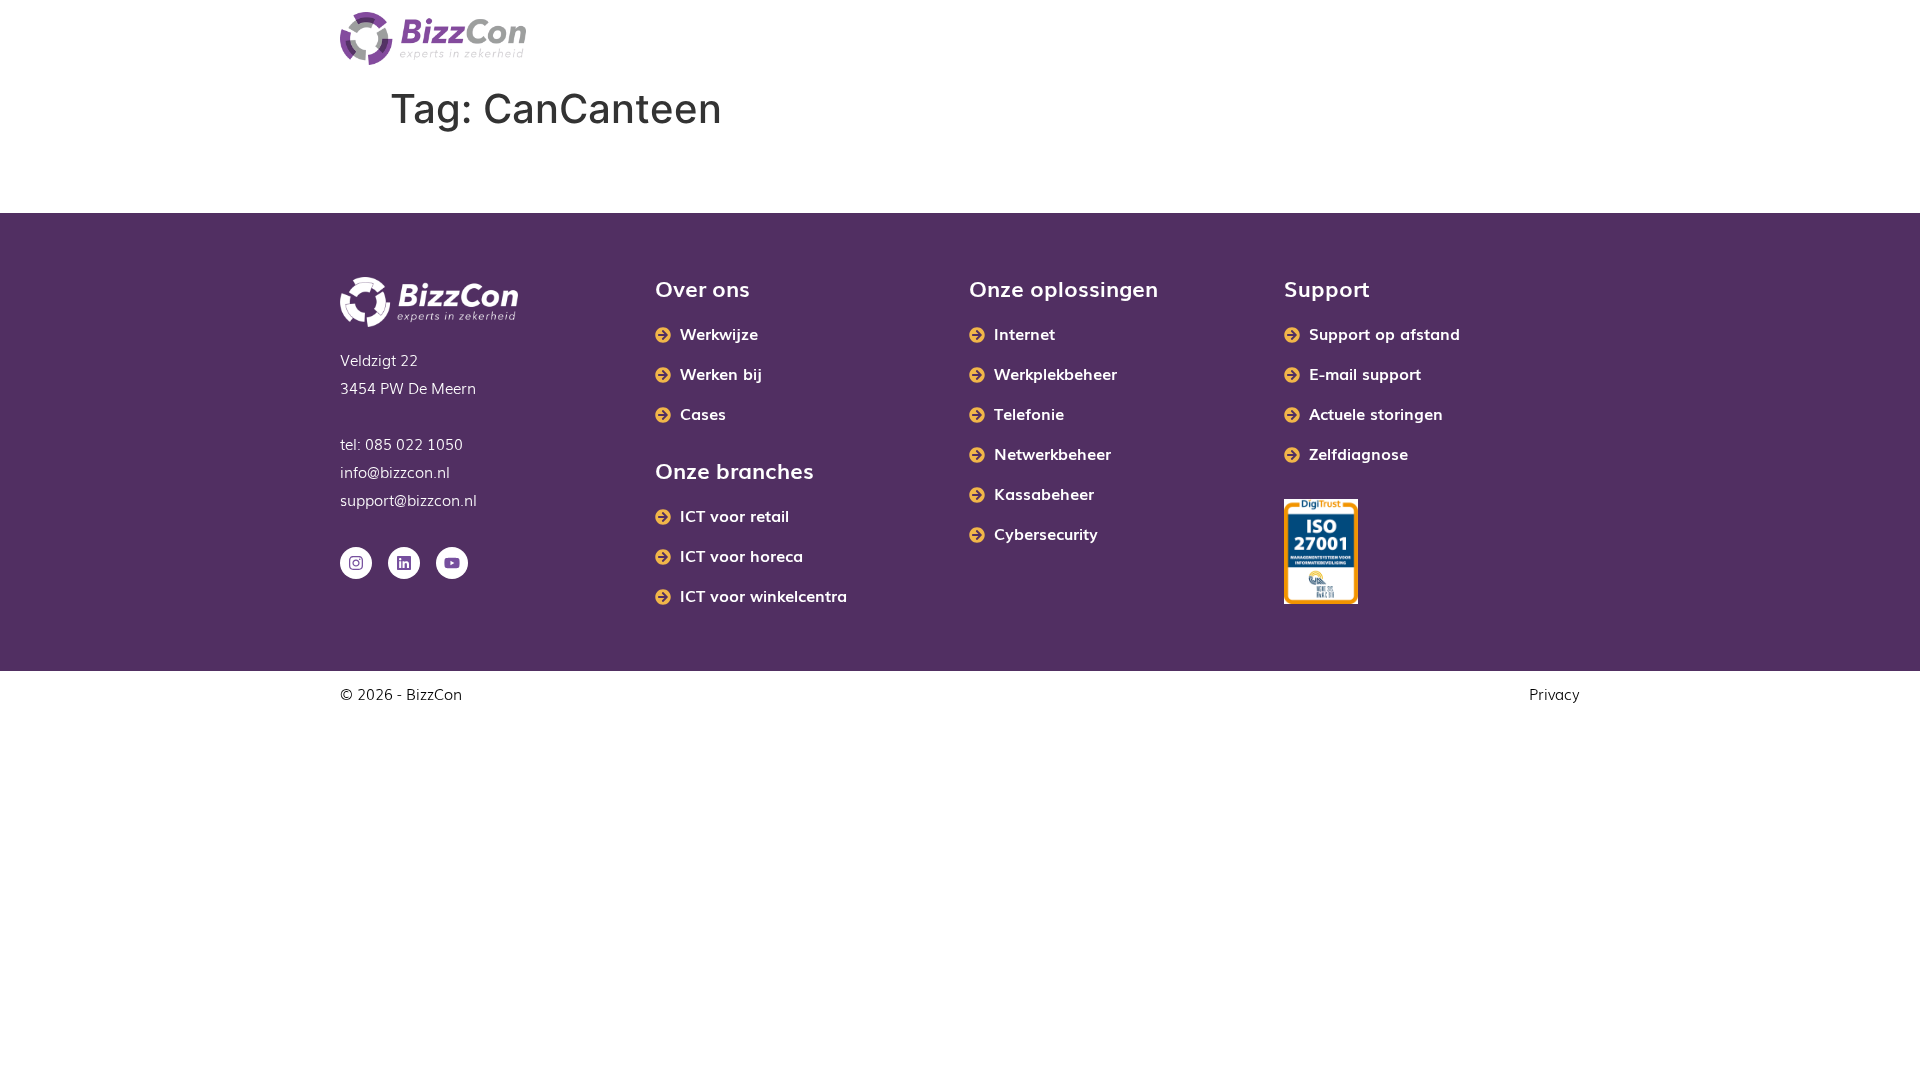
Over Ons (1057, 39)
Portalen (953, 39)
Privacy (1554, 693)
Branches (640, 39)
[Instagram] (356, 563)
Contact (1183, 39)
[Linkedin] (404, 563)
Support (1281, 39)
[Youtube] (452, 563)
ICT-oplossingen (797, 39)
